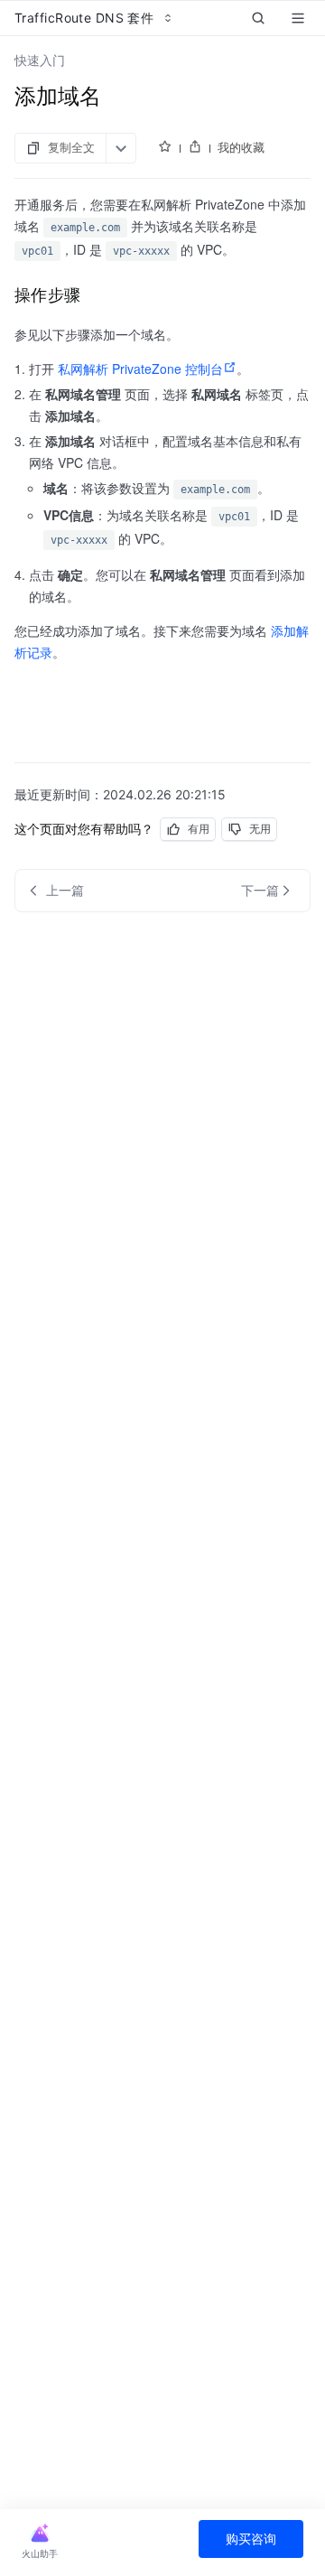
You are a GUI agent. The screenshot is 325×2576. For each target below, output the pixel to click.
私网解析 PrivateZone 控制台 (140, 369)
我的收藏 (241, 147)
